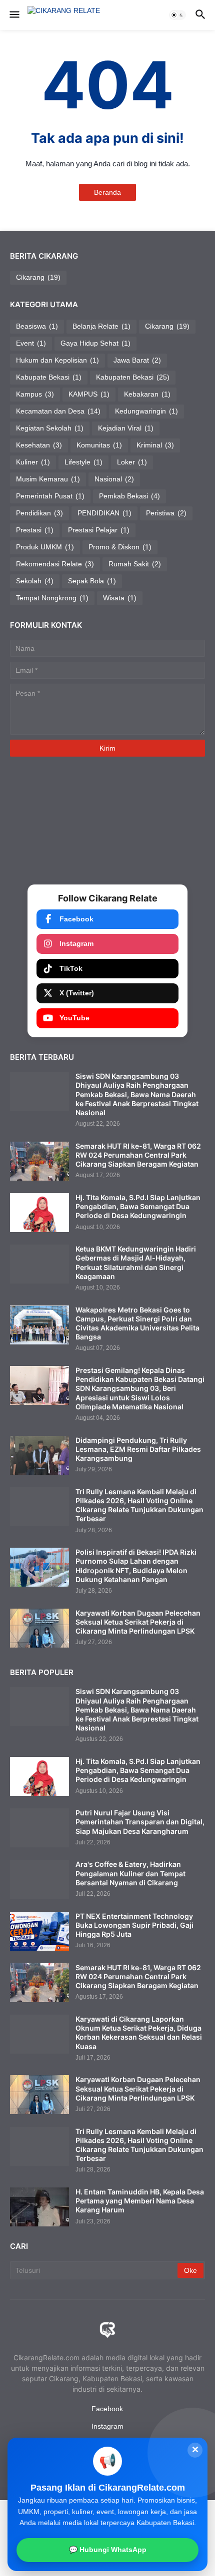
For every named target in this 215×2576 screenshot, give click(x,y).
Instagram (76, 943)
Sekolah (35, 581)
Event (31, 343)
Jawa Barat (137, 360)
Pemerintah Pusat (50, 496)
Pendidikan (39, 513)
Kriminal (155, 445)
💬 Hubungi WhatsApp (108, 2550)
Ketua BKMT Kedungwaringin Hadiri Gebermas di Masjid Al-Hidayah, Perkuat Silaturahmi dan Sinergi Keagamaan (136, 1263)
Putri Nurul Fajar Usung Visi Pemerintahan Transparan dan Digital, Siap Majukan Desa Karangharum (140, 1822)
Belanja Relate (101, 326)
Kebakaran (147, 394)
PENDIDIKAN (104, 513)
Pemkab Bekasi (129, 496)
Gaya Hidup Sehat (95, 343)
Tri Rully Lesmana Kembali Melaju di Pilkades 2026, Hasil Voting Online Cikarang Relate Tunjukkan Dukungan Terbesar (139, 1505)
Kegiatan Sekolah (50, 428)
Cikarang (38, 277)
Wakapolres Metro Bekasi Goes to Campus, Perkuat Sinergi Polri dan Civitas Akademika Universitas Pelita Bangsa (137, 1323)
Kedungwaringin (146, 411)
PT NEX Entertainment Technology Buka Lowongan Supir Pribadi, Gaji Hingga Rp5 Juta (134, 1925)
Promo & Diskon (120, 547)
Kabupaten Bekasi (133, 377)
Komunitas (99, 445)
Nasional (114, 479)
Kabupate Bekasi (49, 377)
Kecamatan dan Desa (58, 411)
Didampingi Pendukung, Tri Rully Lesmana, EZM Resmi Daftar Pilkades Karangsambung (138, 1449)
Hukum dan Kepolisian (57, 360)
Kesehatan (39, 445)
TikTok (71, 968)
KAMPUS (89, 394)
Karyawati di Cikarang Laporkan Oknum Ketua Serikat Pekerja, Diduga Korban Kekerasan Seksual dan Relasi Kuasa (139, 2033)
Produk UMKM (45, 547)
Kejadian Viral (126, 428)
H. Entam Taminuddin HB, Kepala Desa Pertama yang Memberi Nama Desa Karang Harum (140, 2201)
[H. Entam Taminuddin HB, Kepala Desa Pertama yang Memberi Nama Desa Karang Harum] (39, 2207)
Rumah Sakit (135, 564)
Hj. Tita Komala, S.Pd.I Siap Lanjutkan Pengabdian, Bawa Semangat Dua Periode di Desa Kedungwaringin (138, 1206)
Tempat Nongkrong (52, 598)
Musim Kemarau (48, 479)
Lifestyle (83, 462)
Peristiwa (166, 513)
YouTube (74, 1018)
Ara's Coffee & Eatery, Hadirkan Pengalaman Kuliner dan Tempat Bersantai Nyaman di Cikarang (130, 1873)
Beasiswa (37, 326)
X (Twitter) (77, 993)
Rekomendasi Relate (55, 564)
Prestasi (35, 530)
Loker (132, 462)
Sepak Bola (92, 581)
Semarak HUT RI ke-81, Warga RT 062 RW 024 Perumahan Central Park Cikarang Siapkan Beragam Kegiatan (138, 1155)
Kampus (35, 394)
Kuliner (33, 462)
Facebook (76, 919)
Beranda (107, 192)
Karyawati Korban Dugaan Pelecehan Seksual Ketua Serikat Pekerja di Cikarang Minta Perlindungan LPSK (138, 1622)
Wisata (120, 598)
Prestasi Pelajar (99, 530)
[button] (14, 15)
